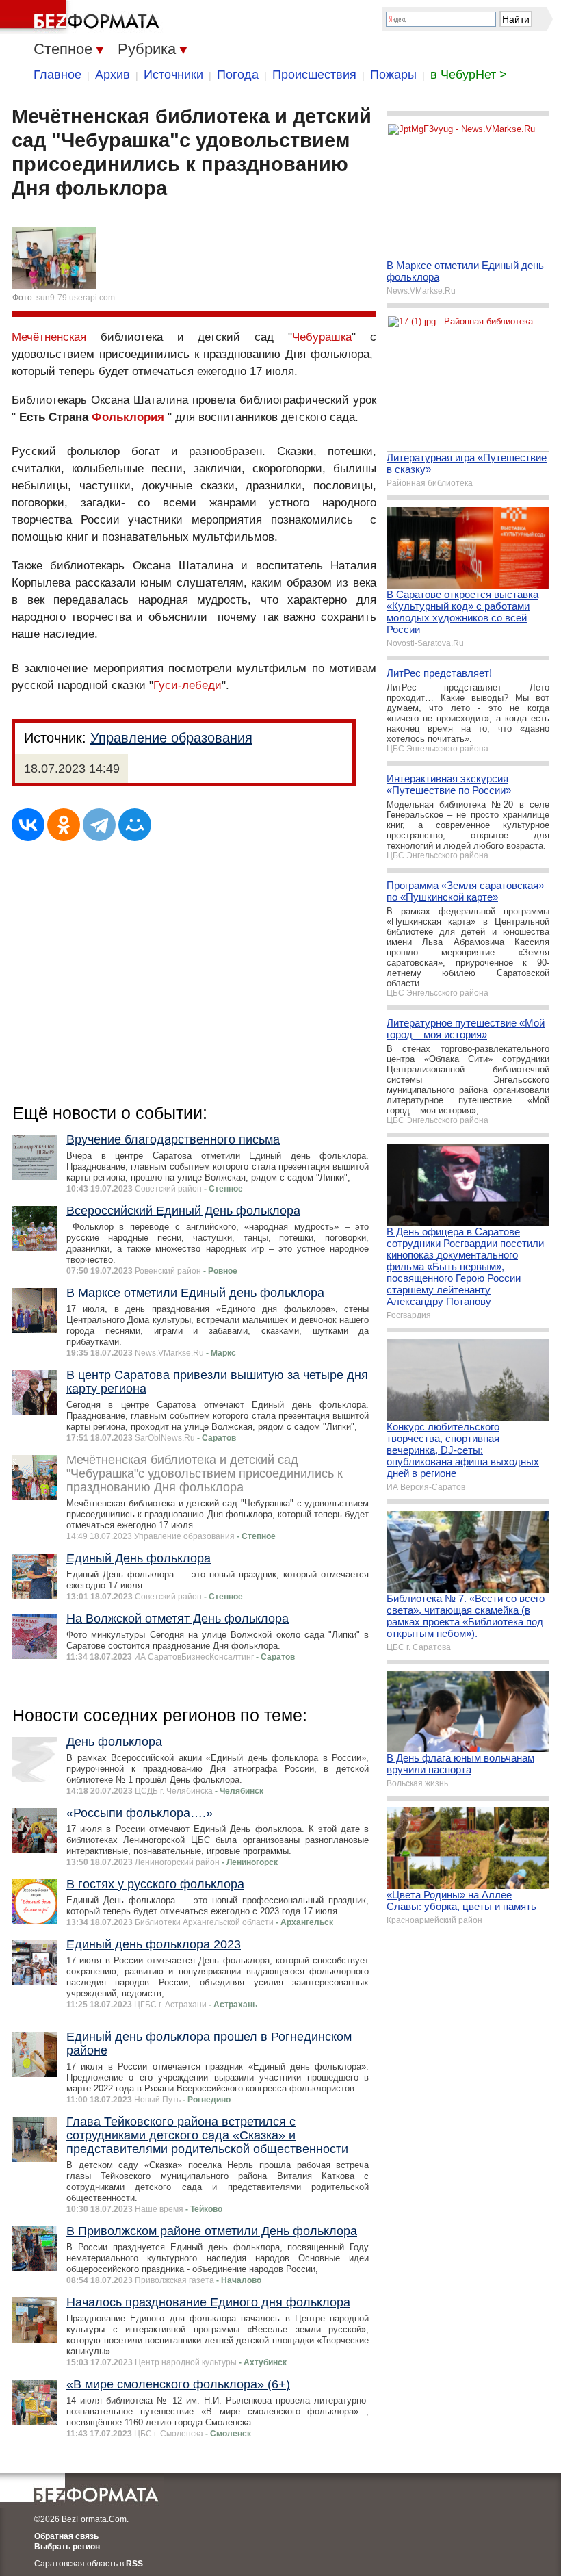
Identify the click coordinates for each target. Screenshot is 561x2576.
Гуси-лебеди (187, 685)
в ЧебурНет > (469, 75)
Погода (238, 75)
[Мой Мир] (135, 825)
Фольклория (128, 417)
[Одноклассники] (64, 825)
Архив (113, 75)
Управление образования (171, 738)
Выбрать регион (67, 2547)
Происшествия (314, 75)
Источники (173, 75)
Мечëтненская (49, 337)
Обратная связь (66, 2536)
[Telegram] (99, 825)
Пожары (393, 75)
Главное (57, 75)
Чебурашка (322, 337)
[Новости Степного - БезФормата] (82, 17)
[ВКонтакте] (28, 825)
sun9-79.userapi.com (76, 298)
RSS (134, 2564)
